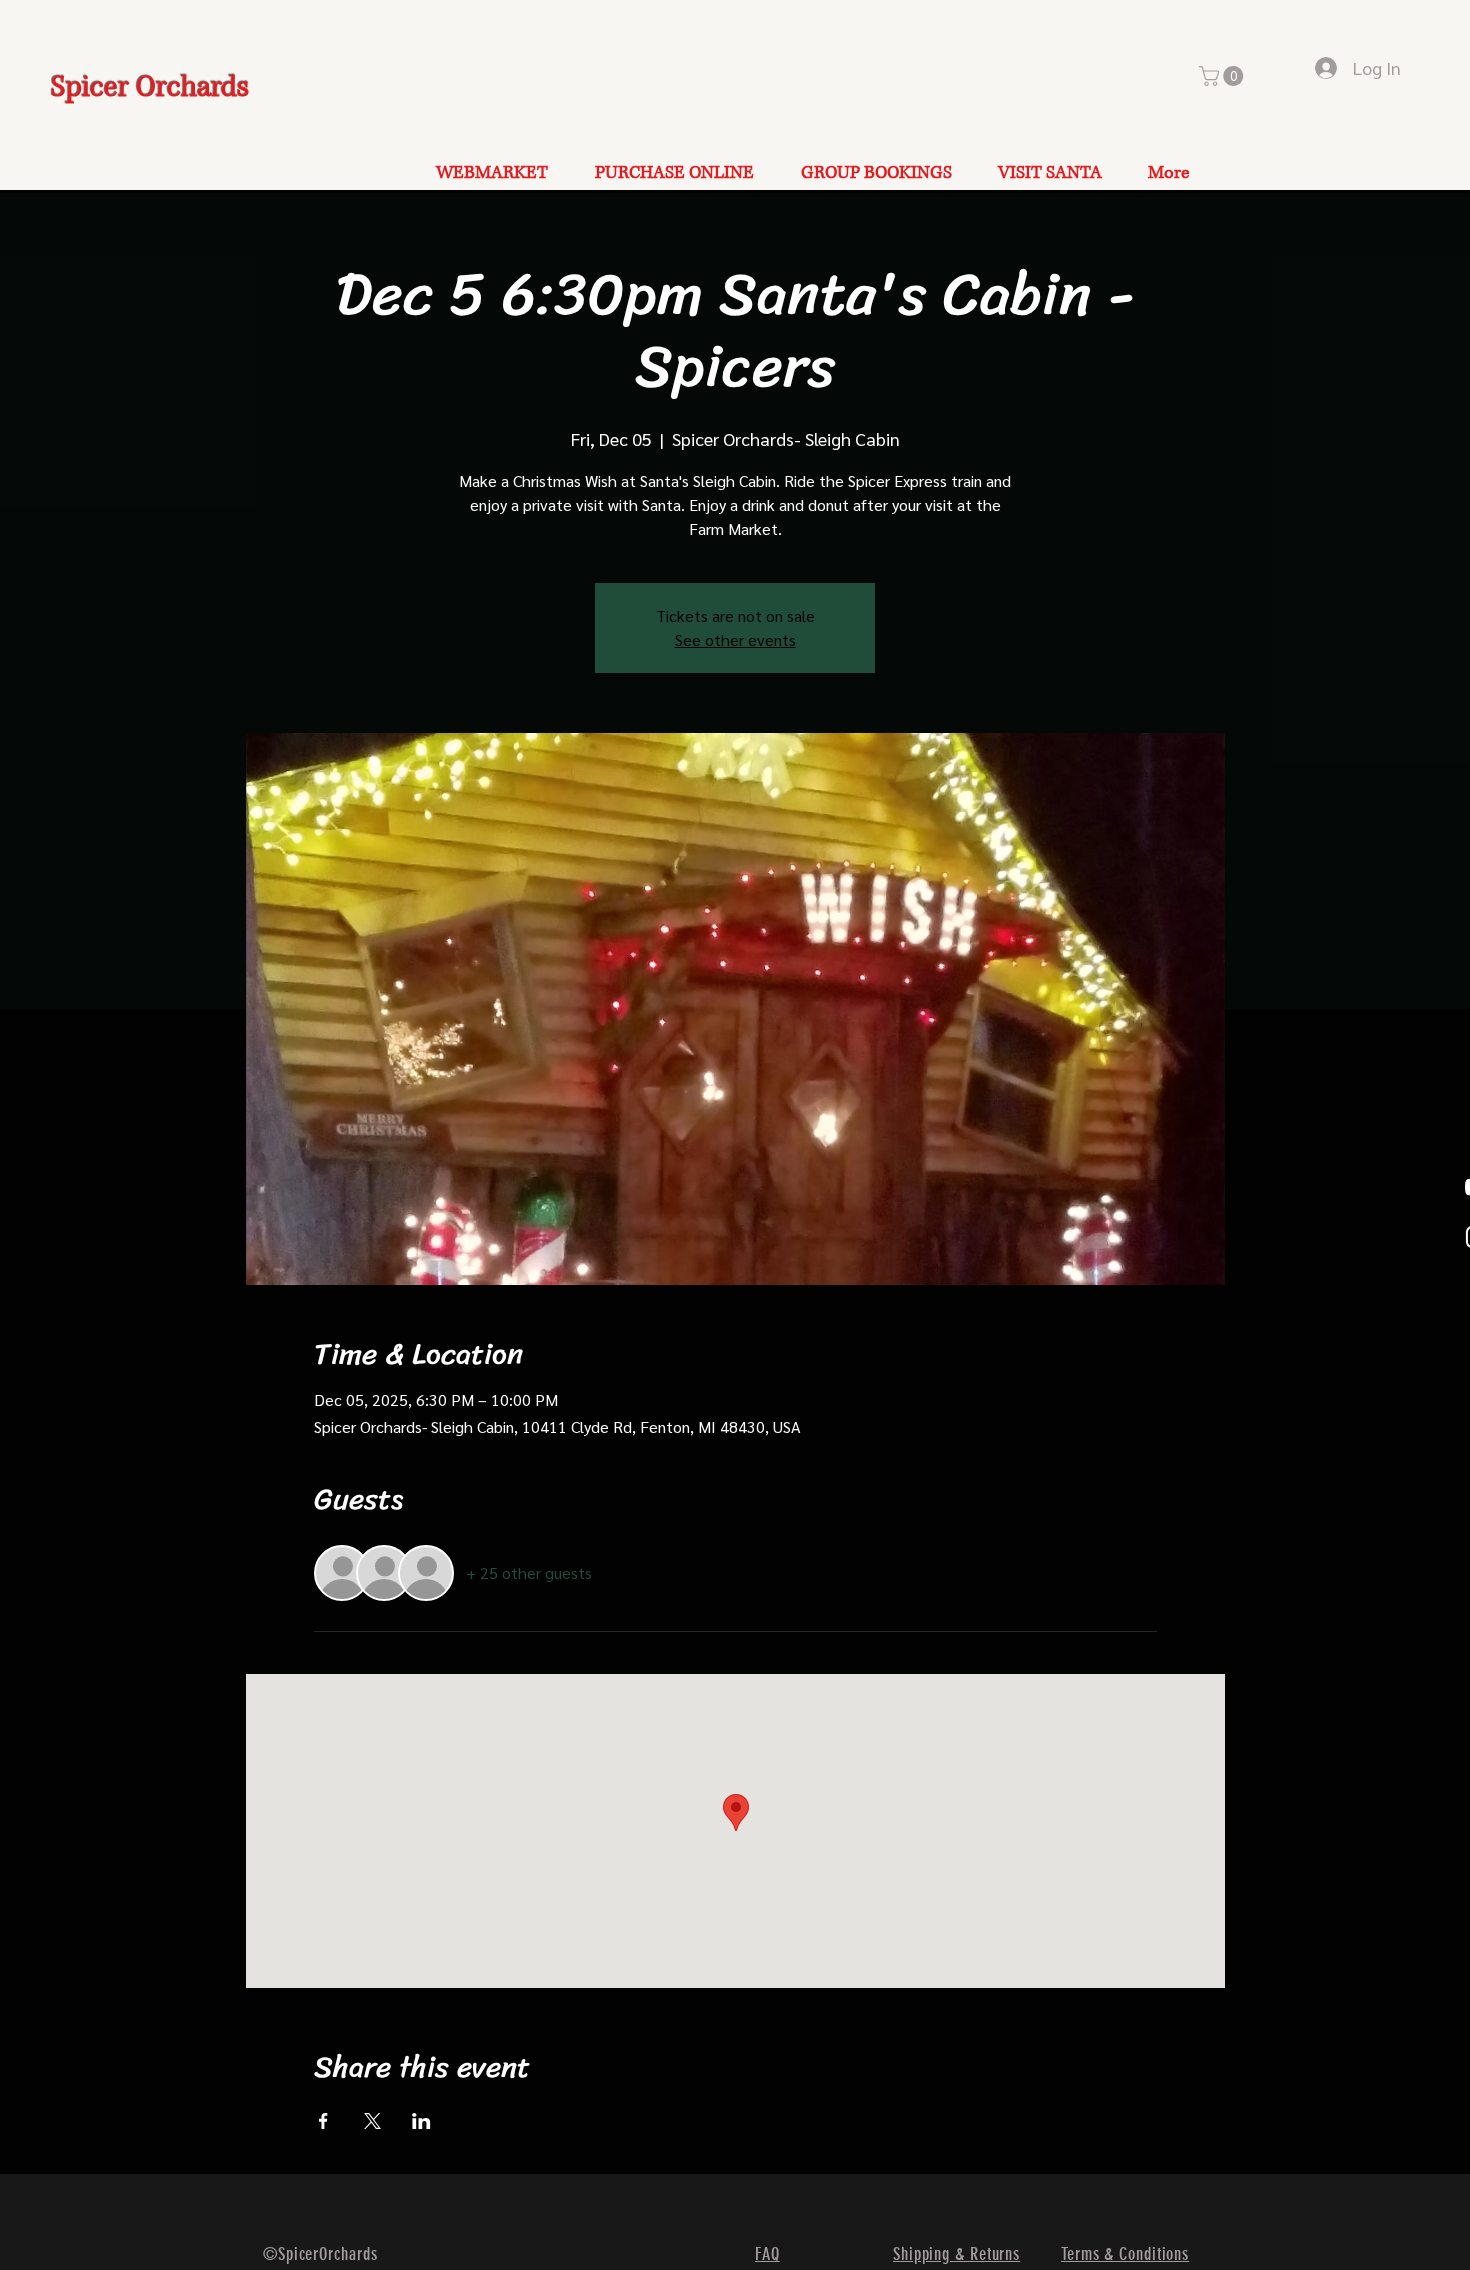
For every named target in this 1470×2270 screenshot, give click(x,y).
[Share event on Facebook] (323, 2121)
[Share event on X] (372, 2121)
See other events (735, 639)
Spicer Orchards (150, 87)
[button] (1223, 76)
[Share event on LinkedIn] (421, 2121)
